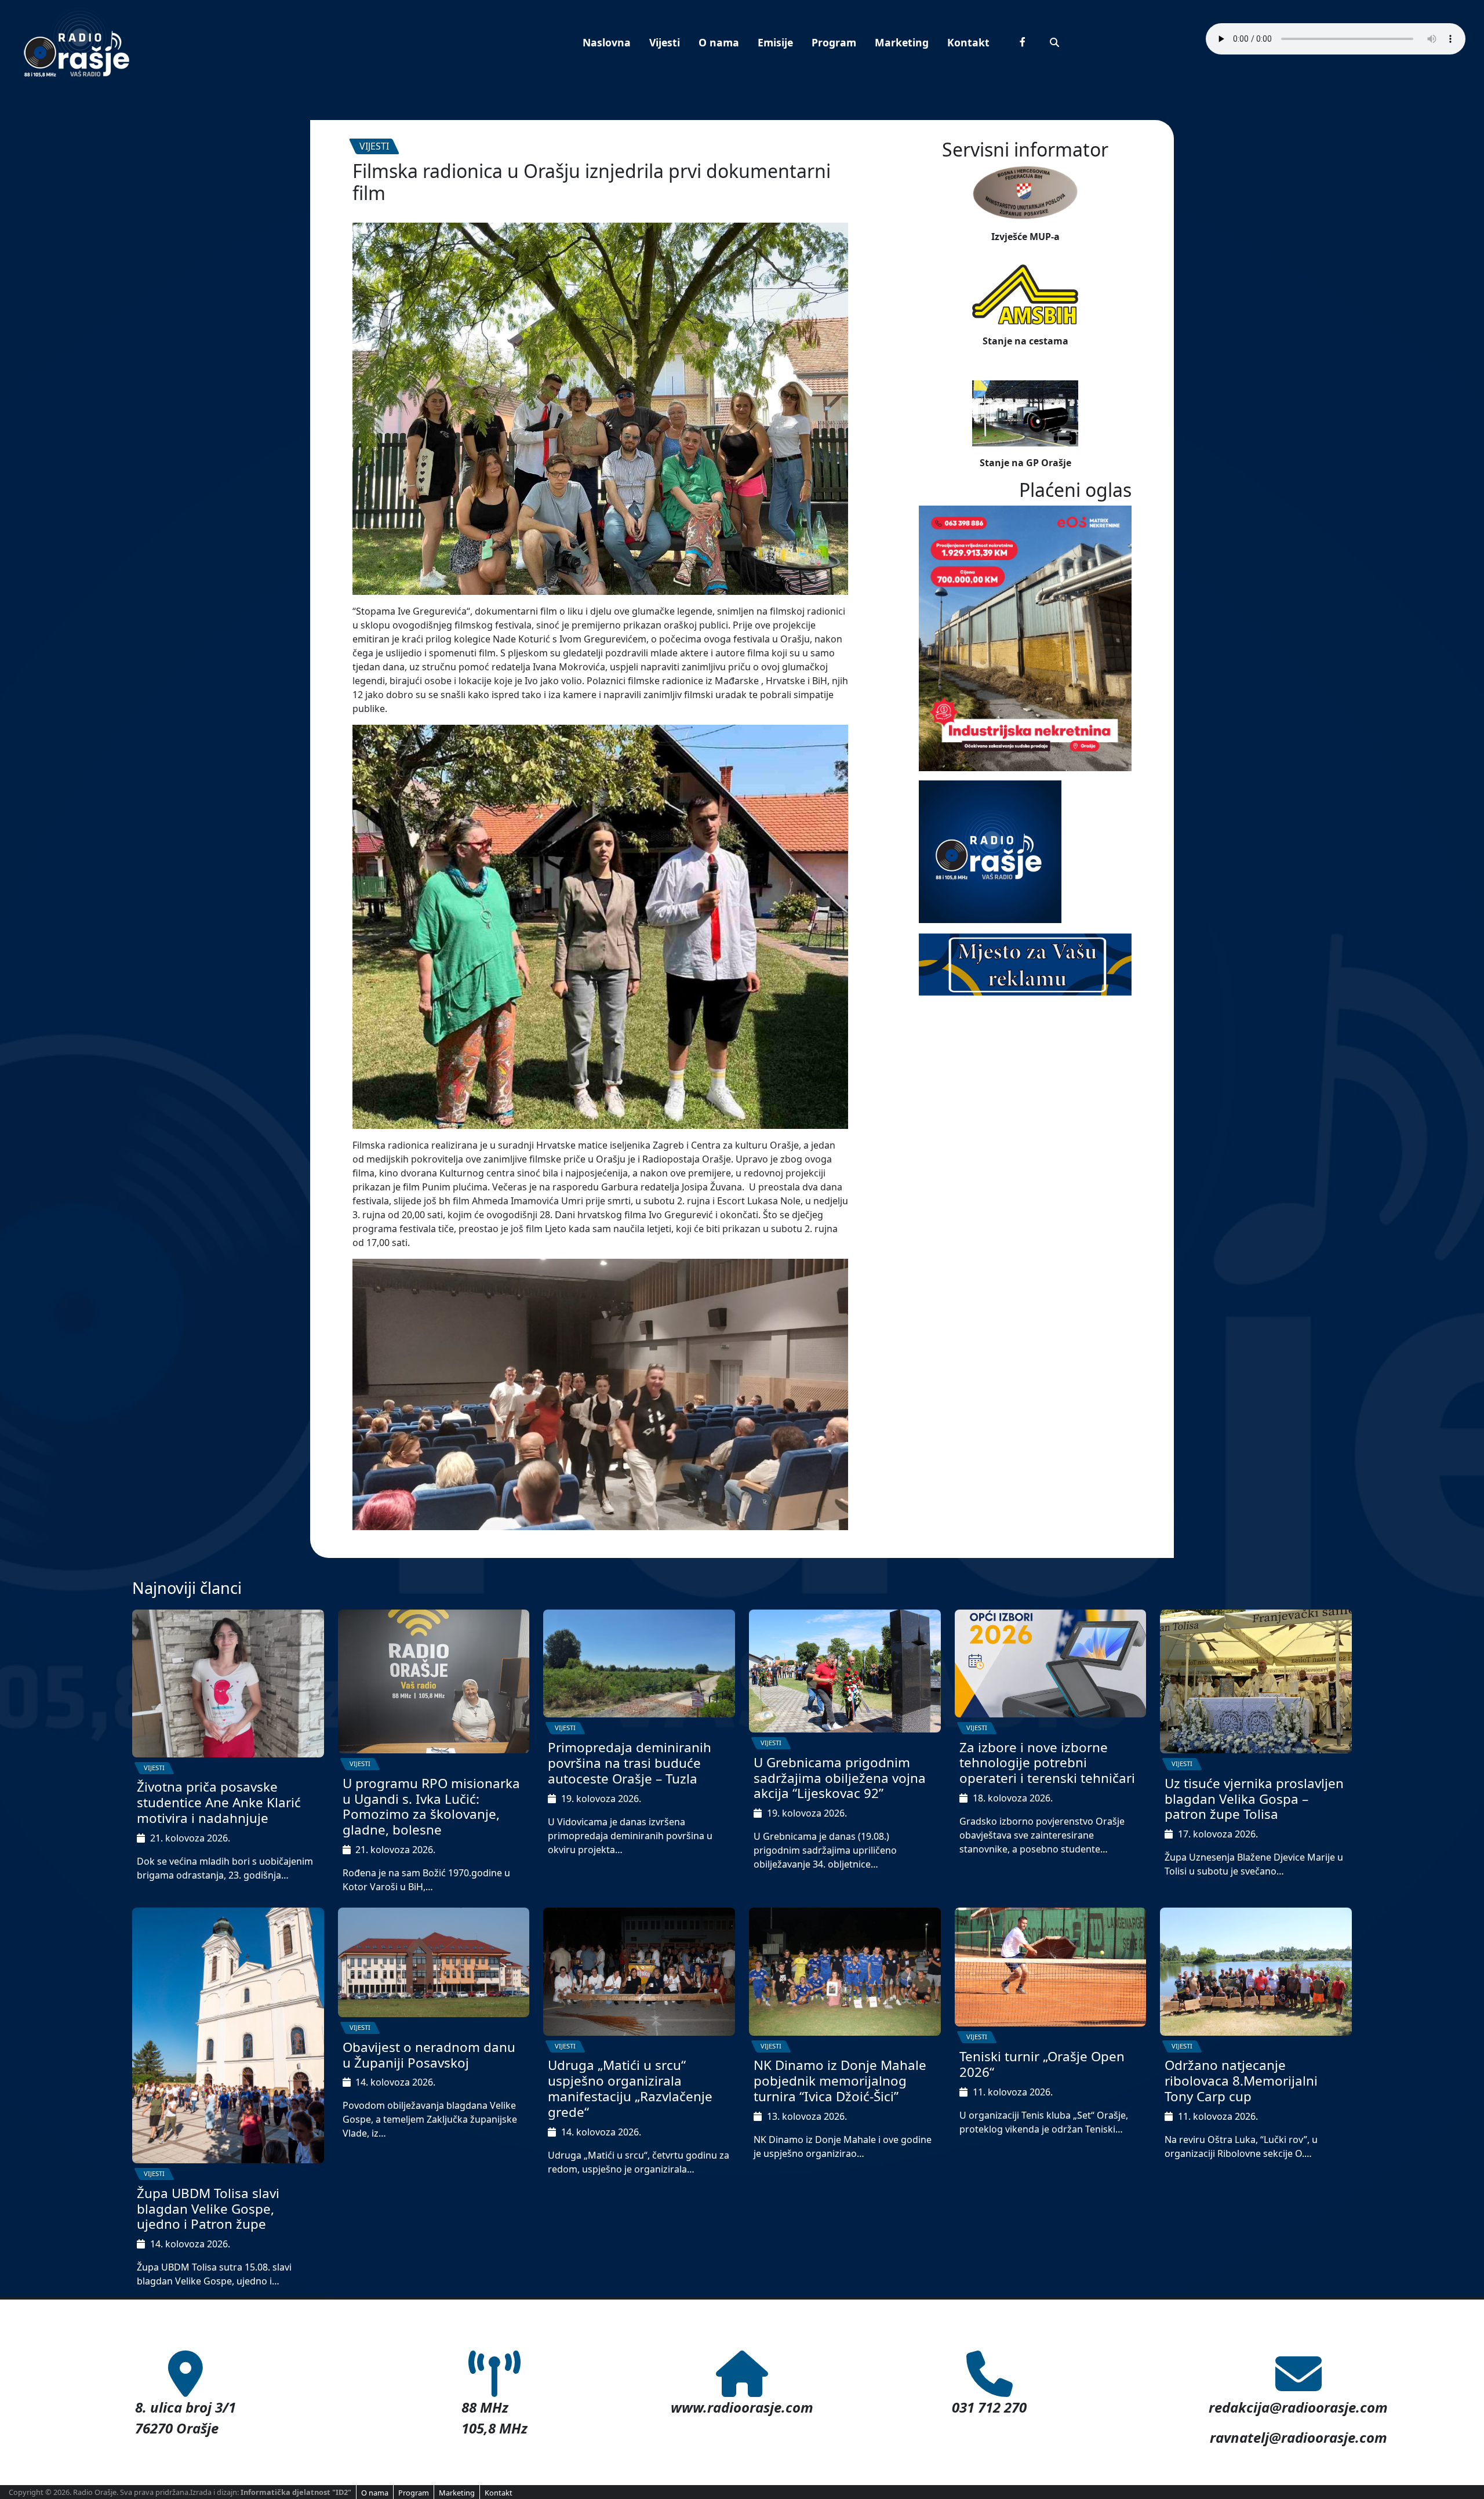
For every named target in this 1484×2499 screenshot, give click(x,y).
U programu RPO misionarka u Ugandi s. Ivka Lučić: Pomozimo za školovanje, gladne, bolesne (431, 1807)
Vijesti (665, 42)
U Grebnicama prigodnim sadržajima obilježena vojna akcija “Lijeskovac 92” (840, 1778)
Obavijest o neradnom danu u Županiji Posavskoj (429, 2055)
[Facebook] (1023, 42)
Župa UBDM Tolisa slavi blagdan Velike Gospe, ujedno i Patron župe (208, 2209)
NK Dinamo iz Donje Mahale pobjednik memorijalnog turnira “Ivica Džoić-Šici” (840, 2081)
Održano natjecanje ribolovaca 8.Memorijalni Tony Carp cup (1241, 2081)
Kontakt (968, 42)
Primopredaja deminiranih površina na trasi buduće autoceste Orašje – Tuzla (630, 1763)
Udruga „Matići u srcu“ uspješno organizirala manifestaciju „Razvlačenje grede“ (630, 2088)
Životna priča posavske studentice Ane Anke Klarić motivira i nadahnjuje (219, 1802)
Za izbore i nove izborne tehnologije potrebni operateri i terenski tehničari (1047, 1763)
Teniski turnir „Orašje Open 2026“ (1042, 2064)
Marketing (902, 42)
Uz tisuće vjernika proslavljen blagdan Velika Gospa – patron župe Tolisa (1254, 1799)
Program (834, 42)
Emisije (775, 42)
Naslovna (607, 42)
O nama (719, 42)
